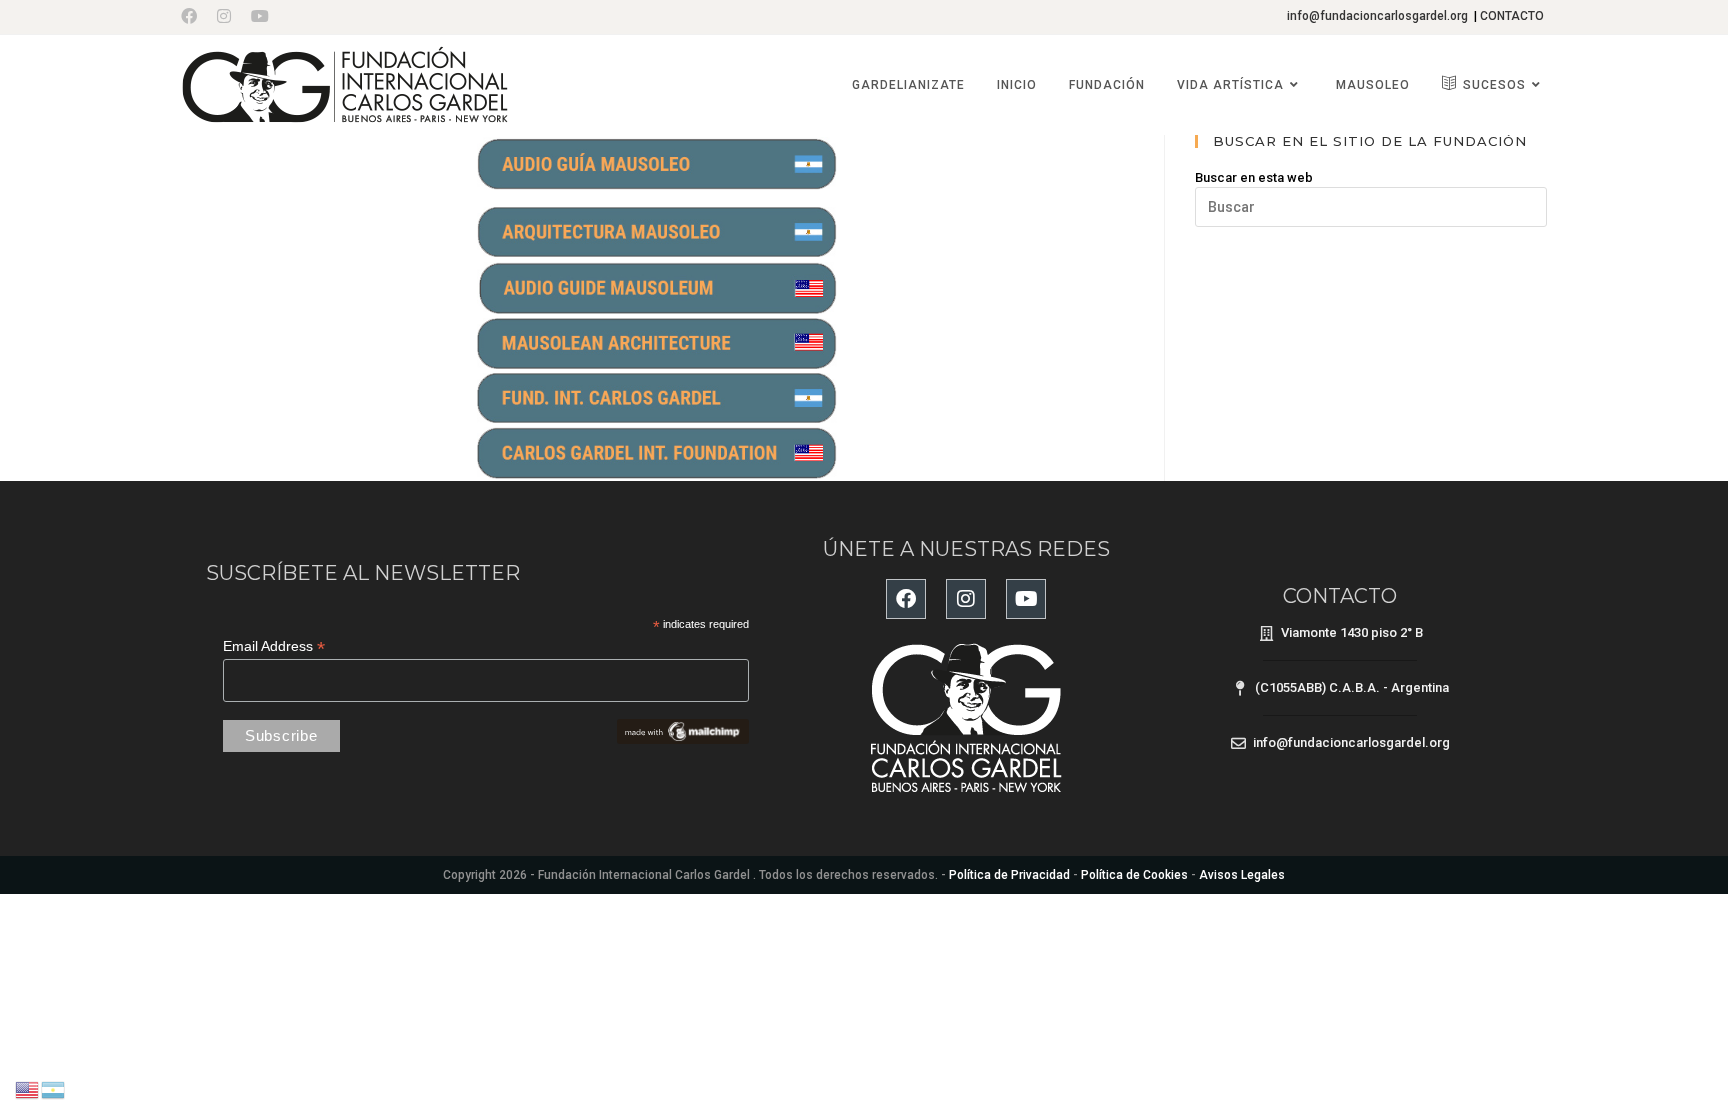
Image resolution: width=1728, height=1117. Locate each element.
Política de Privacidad (1009, 875)
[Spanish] (54, 1088)
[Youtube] (1026, 599)
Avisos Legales (1242, 875)
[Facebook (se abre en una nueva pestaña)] (194, 17)
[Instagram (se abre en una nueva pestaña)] (224, 17)
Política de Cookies (1134, 875)
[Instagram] (966, 599)
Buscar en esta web (1254, 177)
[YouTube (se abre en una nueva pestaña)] (260, 17)
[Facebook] (906, 599)
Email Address (274, 646)
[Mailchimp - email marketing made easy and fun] (682, 730)
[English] (28, 1088)
